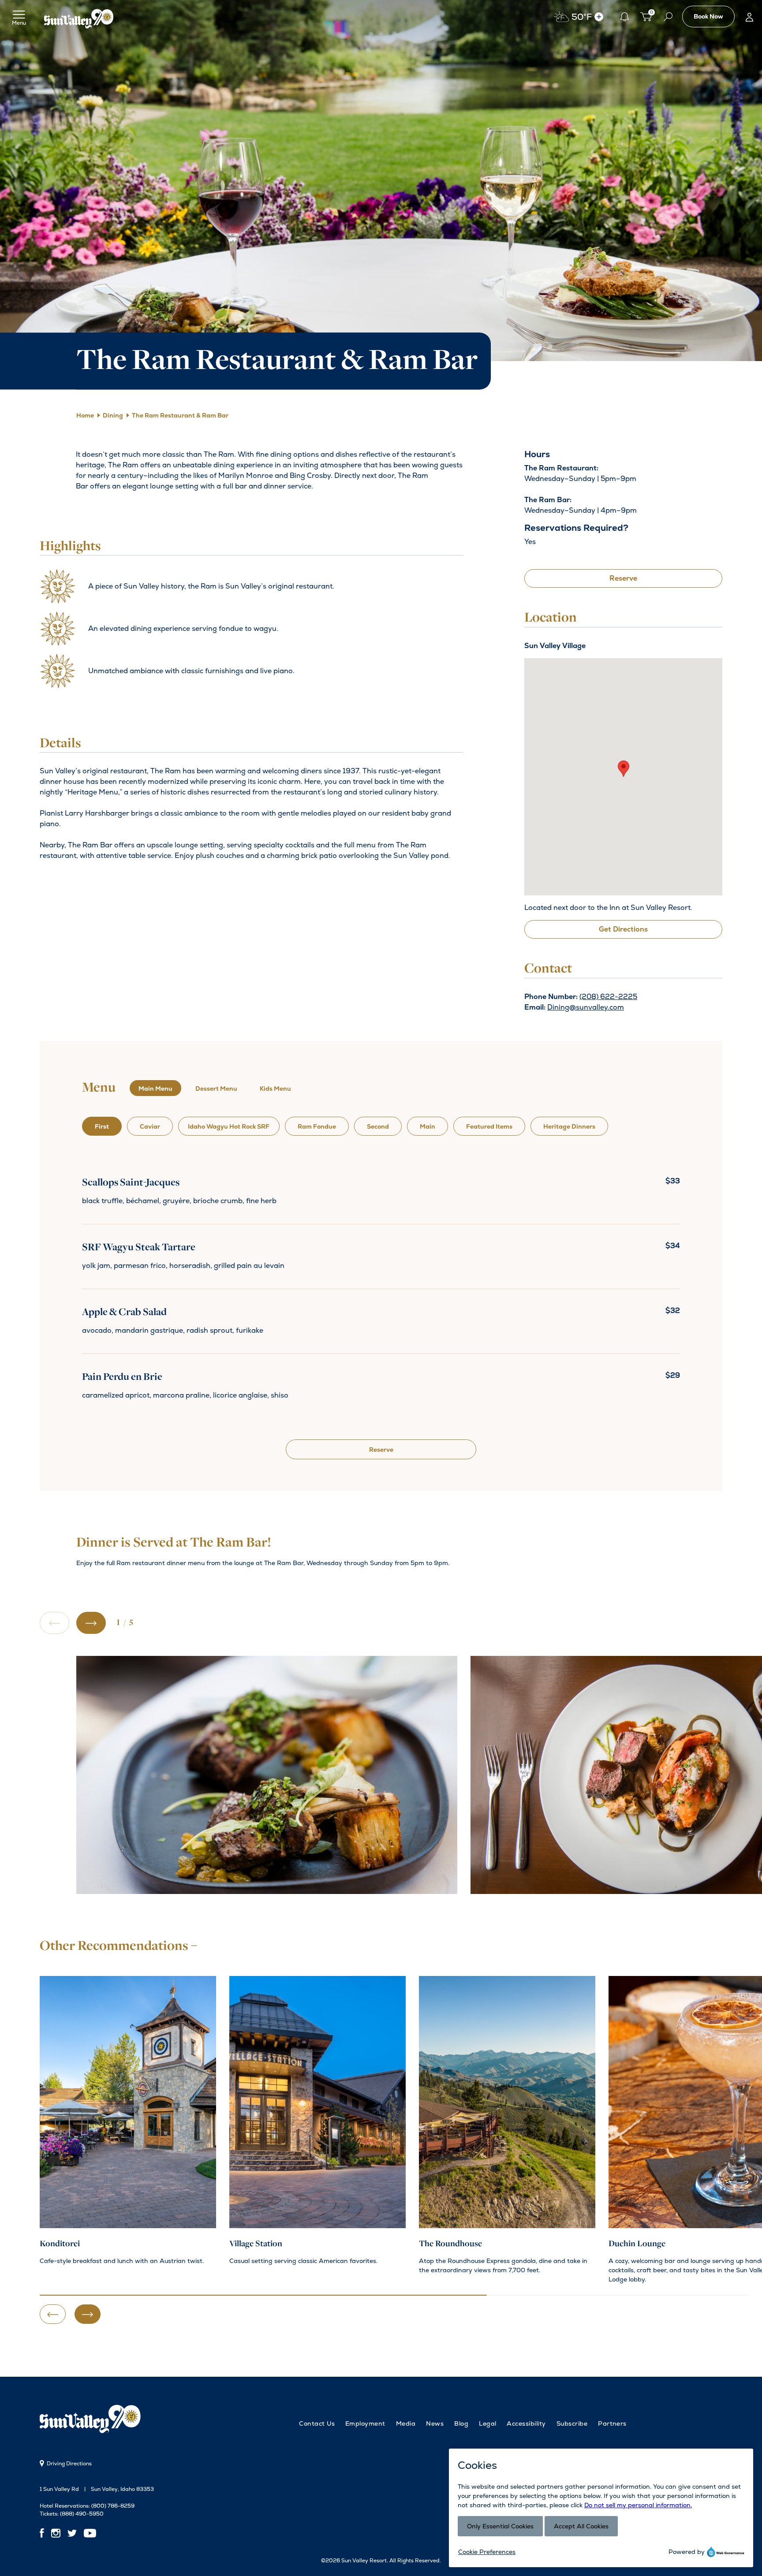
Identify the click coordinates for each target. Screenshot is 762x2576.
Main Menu (155, 1089)
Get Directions (623, 929)
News (435, 2423)
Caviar (150, 1126)
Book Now (708, 16)
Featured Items (489, 1126)
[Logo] (79, 17)
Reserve (623, 578)
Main (428, 1126)
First (102, 1126)
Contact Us (317, 2423)
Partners (612, 2423)
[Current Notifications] (624, 17)
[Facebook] (44, 2533)
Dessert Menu (216, 1089)
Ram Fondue (317, 1126)
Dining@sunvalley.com (586, 1007)
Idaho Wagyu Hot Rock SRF (229, 1126)
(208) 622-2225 (608, 997)
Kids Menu (275, 1089)
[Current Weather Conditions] (599, 17)
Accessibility (526, 2423)
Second (378, 1126)
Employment (365, 2423)
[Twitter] (72, 2533)
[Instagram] (56, 2533)
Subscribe (572, 2423)
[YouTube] (90, 2533)
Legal (487, 2423)
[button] (624, 769)
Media (406, 2423)
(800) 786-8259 (113, 2506)
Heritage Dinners (569, 1126)
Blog (461, 2423)
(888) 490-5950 (82, 2514)
